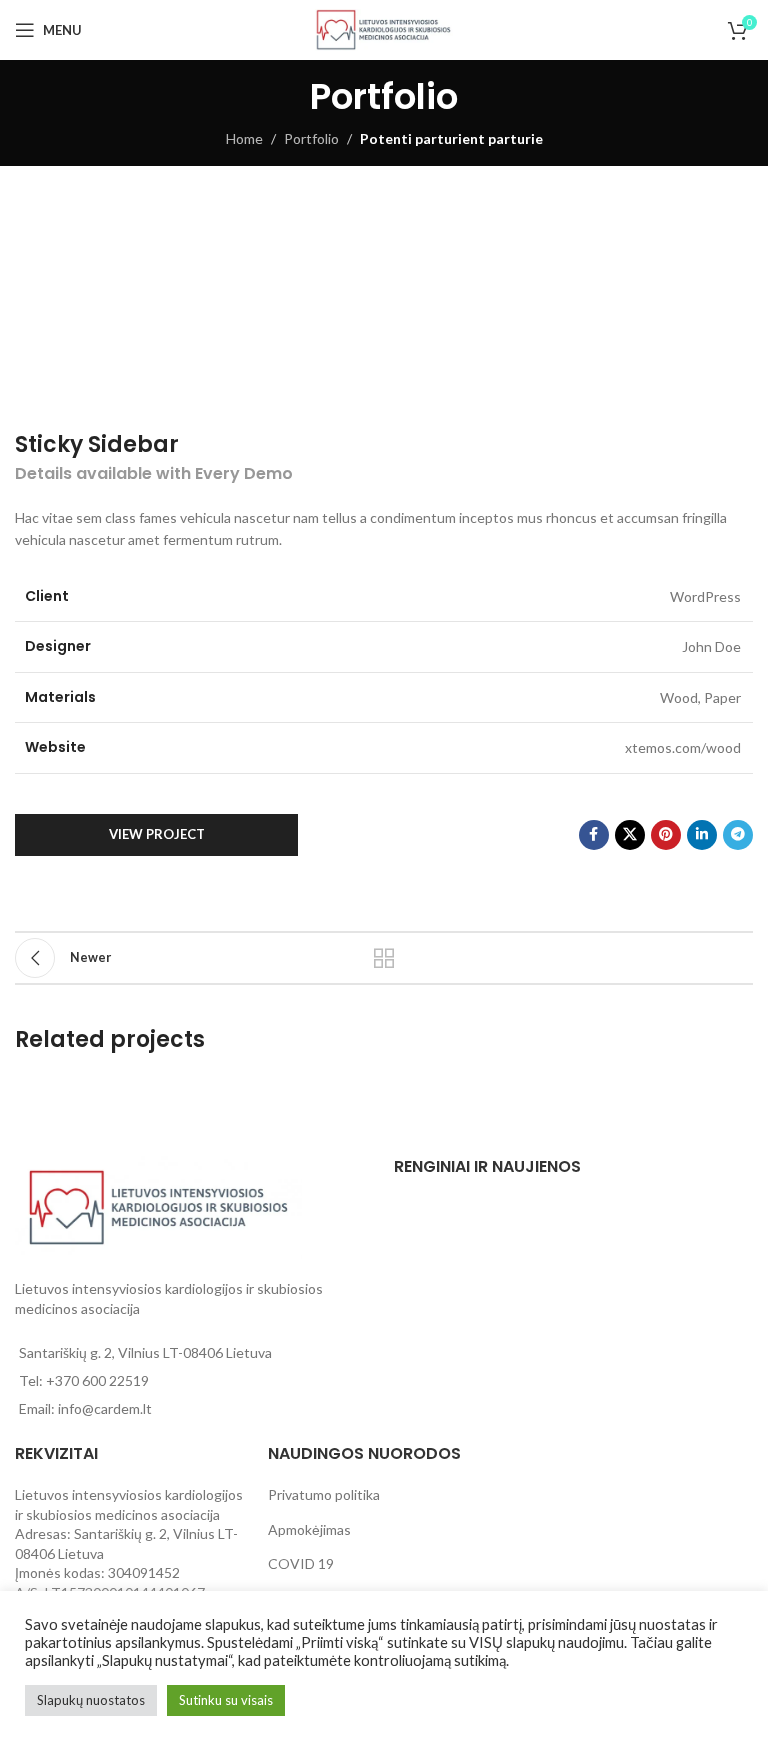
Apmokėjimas (309, 1529)
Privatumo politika (324, 1494)
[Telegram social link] (738, 835)
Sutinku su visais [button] (226, 1700)
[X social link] (630, 835)
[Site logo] (384, 28)
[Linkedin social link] (702, 835)
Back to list (384, 958)
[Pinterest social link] (666, 835)
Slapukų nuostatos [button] (91, 1700)
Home (244, 138)
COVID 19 (301, 1563)
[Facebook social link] (594, 835)
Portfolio (311, 138)
